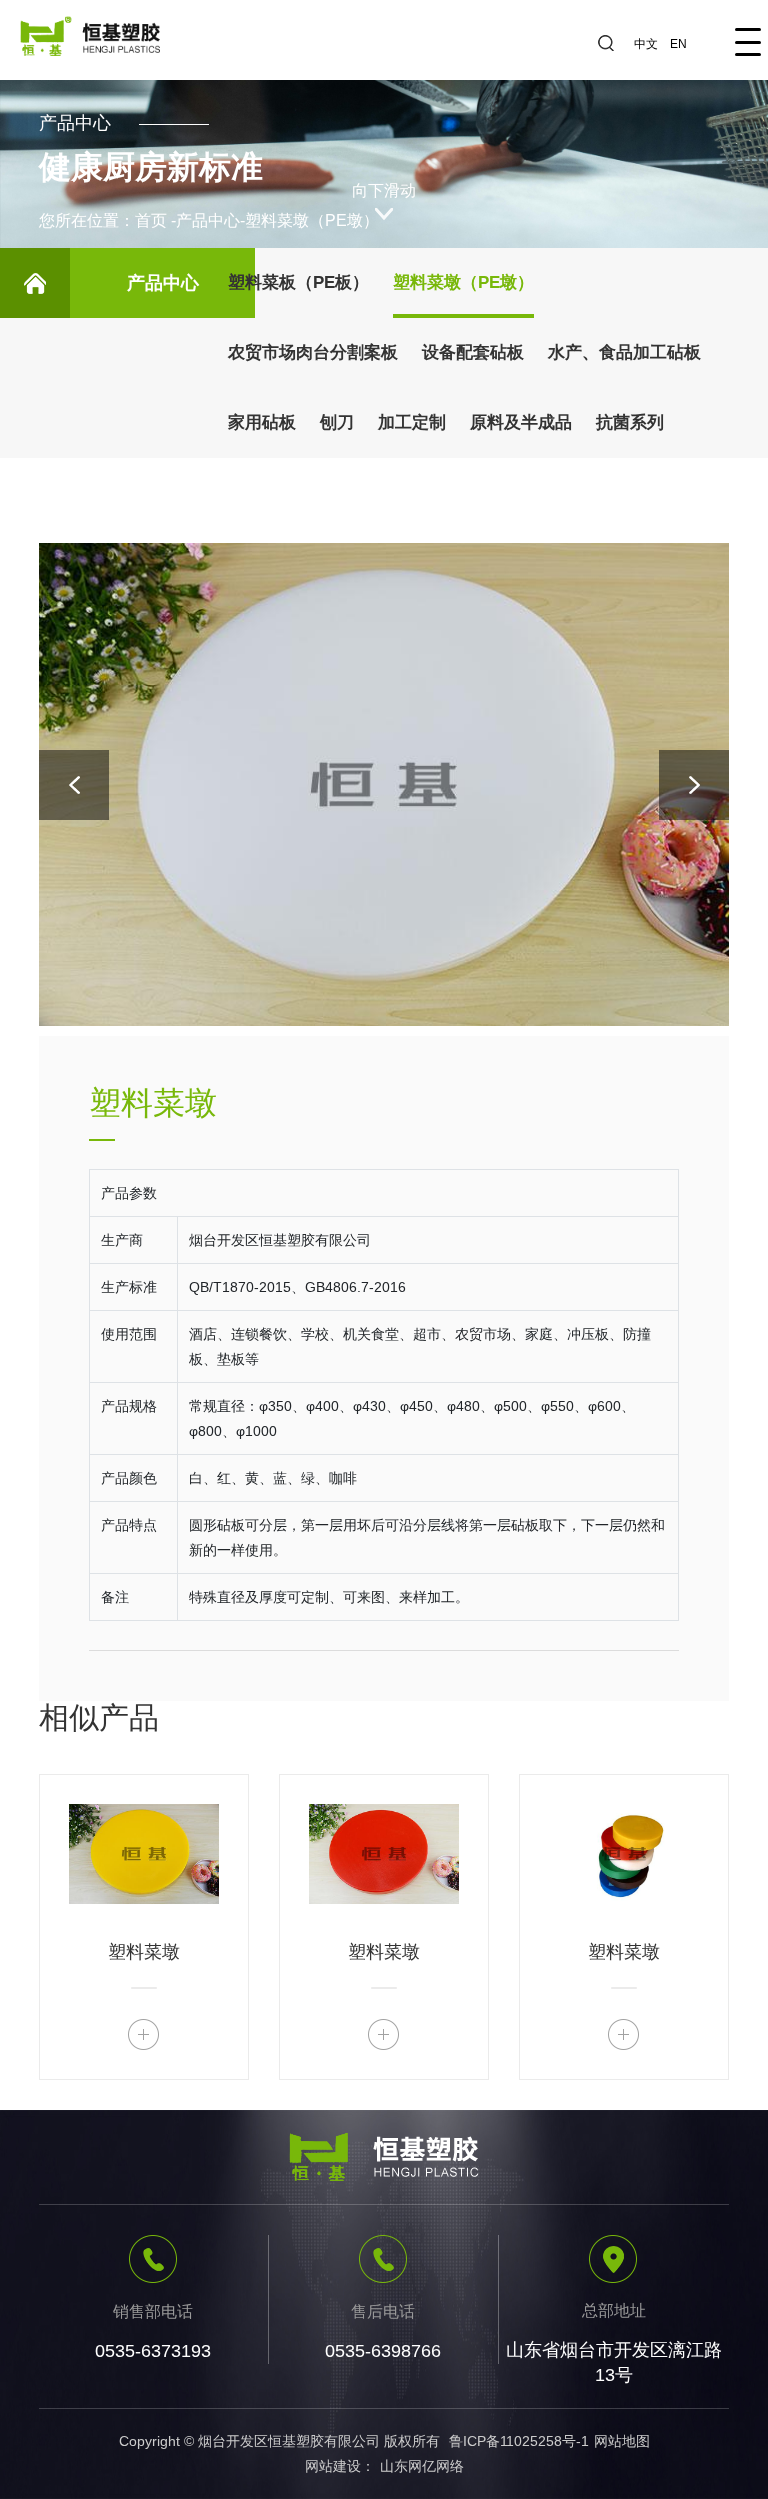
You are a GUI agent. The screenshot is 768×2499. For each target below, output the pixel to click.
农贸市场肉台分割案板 (313, 352)
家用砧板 (262, 422)
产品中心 (208, 220)
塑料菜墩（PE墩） (312, 220)
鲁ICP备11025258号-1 (519, 2441)
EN (678, 44)
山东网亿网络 (422, 2466)
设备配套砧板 (473, 352)
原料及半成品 (521, 422)
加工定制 (412, 422)
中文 (646, 44)
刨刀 (337, 422)
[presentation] (74, 785)
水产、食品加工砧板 (624, 352)
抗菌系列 (630, 422)
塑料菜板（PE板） (298, 282)
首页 (151, 220)
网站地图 (622, 2441)
